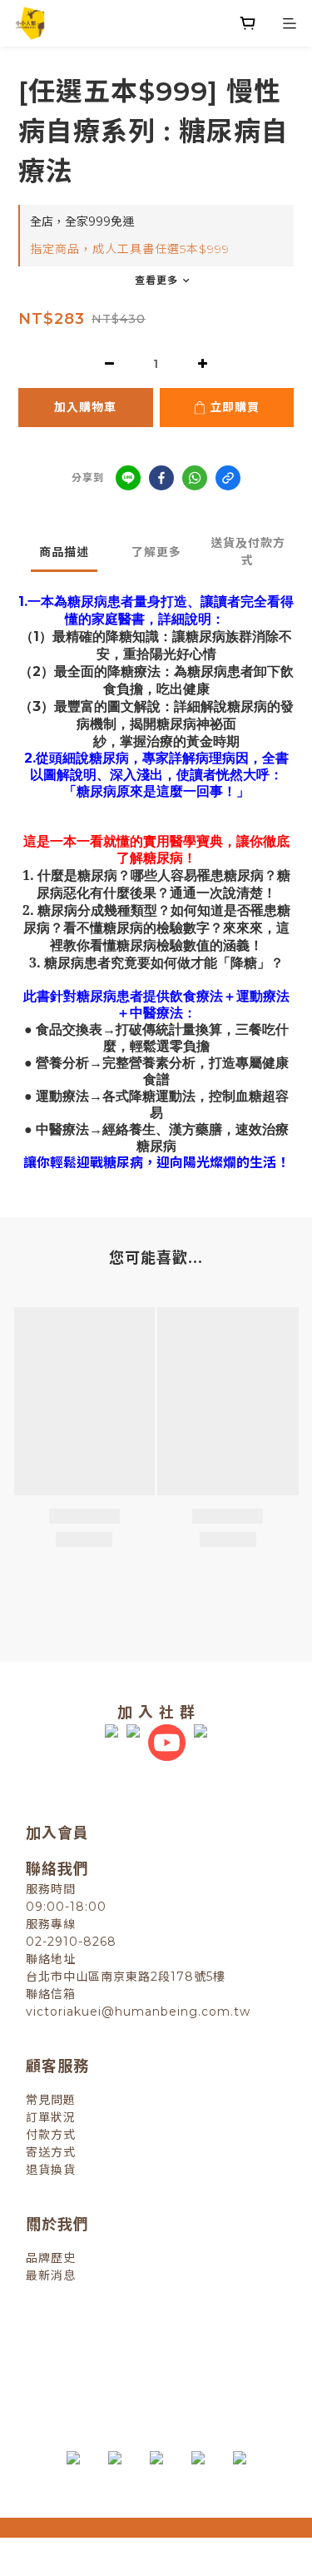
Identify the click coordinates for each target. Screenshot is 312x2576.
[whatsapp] (195, 478)
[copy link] (228, 478)
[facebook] (161, 478)
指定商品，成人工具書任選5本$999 (130, 249)
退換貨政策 (85, 2349)
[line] (128, 478)
